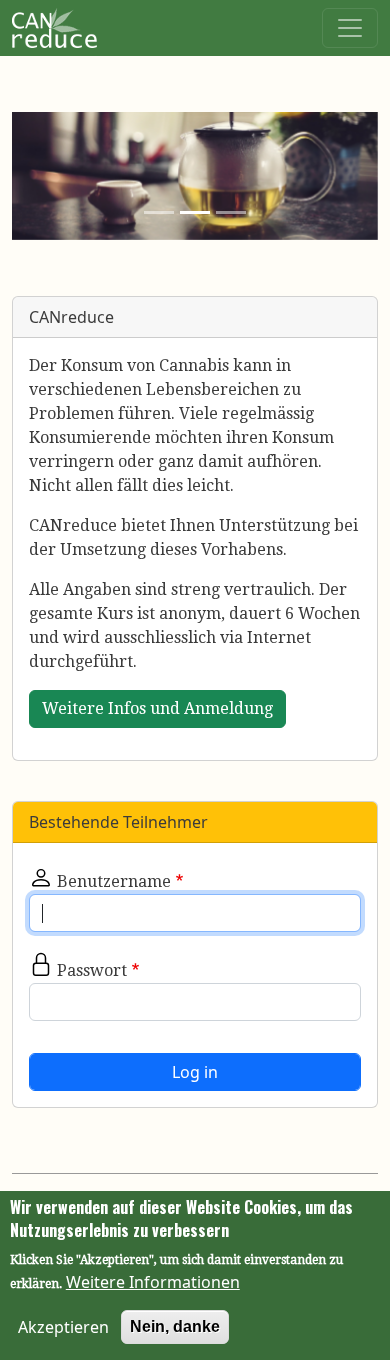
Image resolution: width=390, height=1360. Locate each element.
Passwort (92, 970)
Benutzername (114, 881)
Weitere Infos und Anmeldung (157, 708)
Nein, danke (175, 1326)
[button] (39, 176)
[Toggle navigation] (350, 28)
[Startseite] (54, 24)
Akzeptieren (63, 1327)
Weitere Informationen (153, 1282)
